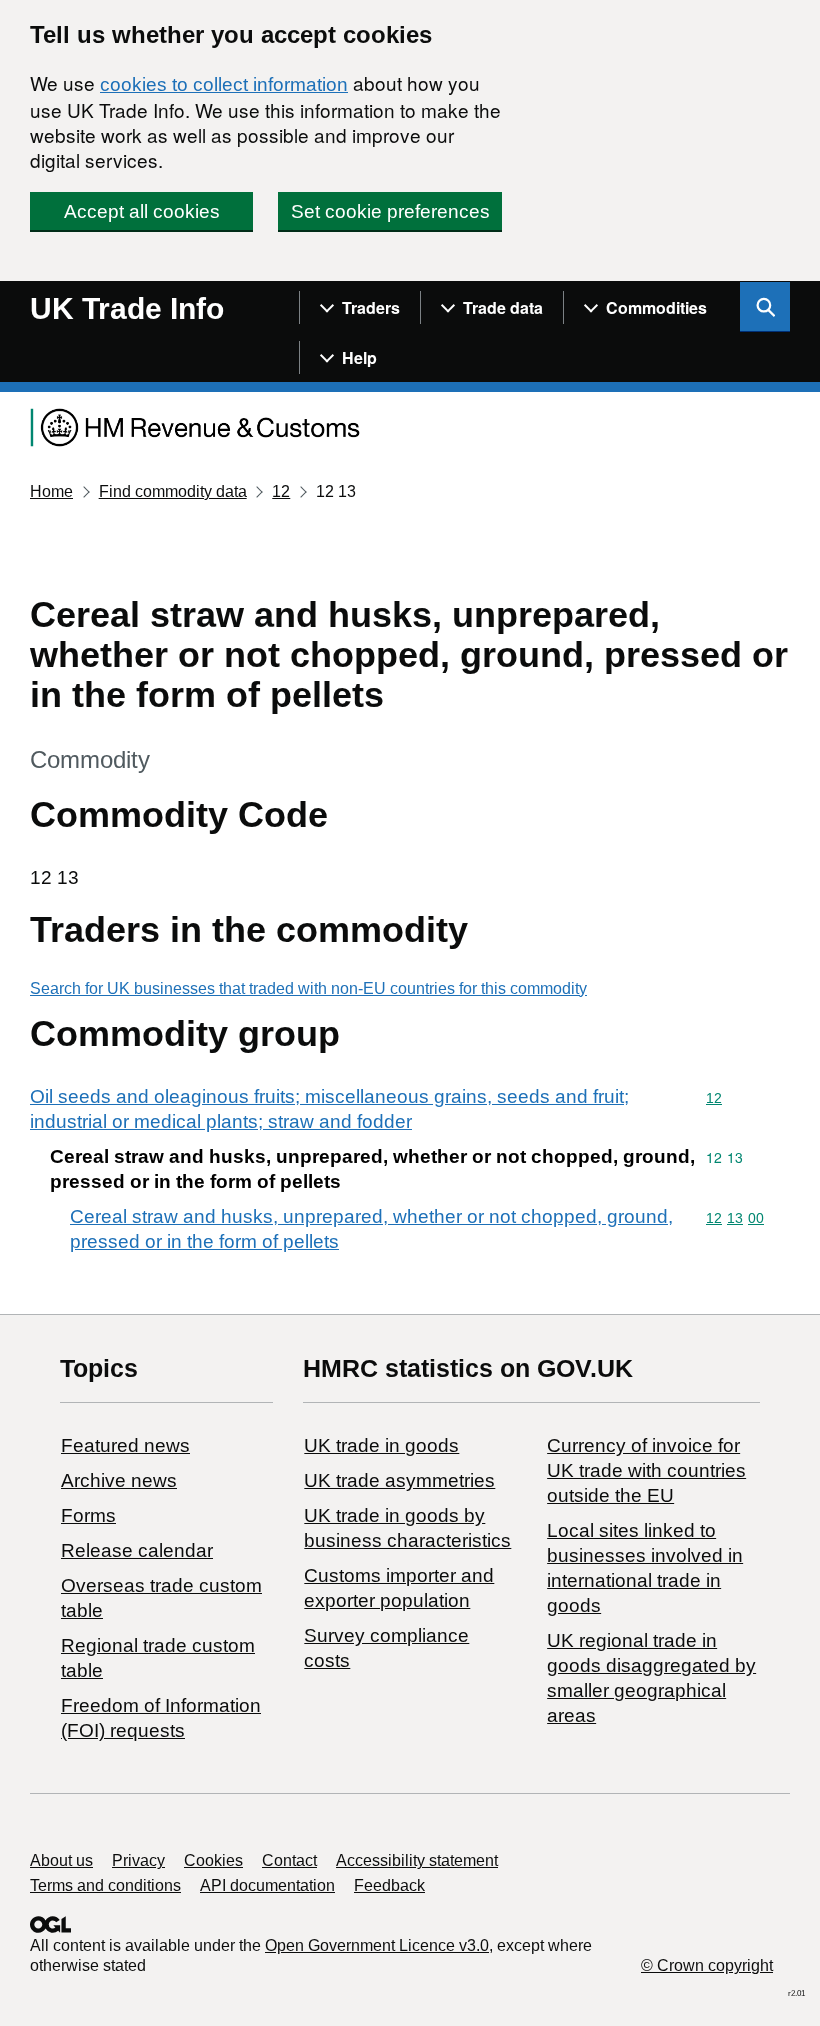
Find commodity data (173, 491)
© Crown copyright (707, 1965)
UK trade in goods (381, 1445)
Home (51, 491)
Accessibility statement (417, 1860)
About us (61, 1860)
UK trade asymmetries (399, 1480)
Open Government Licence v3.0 (377, 1945)
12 (281, 491)
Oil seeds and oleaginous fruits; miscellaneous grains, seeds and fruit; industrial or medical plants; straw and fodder (329, 1109)
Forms (88, 1515)
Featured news (125, 1445)
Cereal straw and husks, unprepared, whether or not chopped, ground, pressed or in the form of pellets (371, 1229)
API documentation (267, 1885)
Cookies (213, 1860)
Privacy (138, 1860)
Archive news (119, 1480)
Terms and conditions (105, 1885)
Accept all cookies (142, 211)
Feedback (389, 1885)
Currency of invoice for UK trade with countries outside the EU (646, 1470)
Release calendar (137, 1550)
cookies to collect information (224, 84)
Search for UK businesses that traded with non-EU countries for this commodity (308, 988)
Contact (289, 1860)
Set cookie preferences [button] (390, 211)
